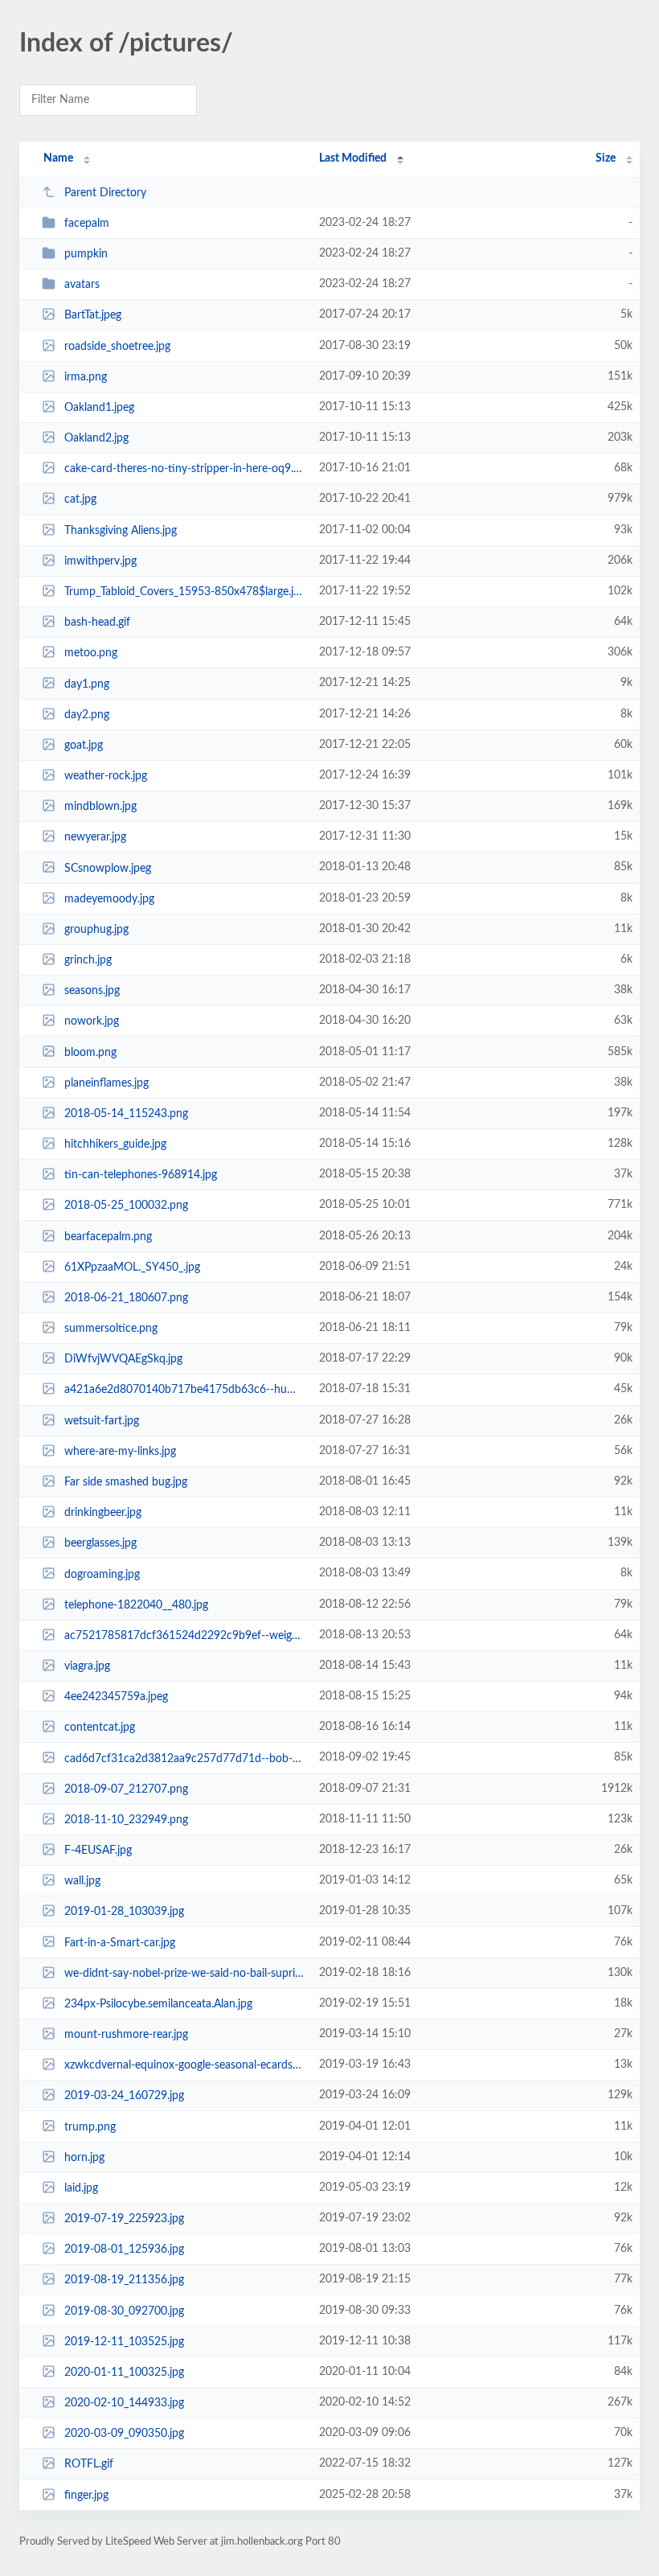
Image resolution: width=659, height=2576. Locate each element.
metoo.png (91, 653)
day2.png (87, 715)
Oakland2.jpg (96, 438)
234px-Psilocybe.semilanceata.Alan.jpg (158, 2004)
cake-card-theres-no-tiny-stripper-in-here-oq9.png (184, 469)
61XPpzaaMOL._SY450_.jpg (132, 1267)
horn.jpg (84, 2158)
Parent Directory (105, 193)
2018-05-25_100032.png (126, 1206)
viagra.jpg (87, 1666)
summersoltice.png (111, 1329)
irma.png (86, 377)
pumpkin (86, 254)
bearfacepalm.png (108, 1237)
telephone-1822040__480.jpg (136, 1605)
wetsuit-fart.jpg (102, 1421)
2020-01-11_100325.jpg (124, 2373)
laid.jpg (81, 2188)
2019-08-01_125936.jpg (124, 2249)
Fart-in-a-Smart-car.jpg (120, 1942)
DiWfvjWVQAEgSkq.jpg (123, 1359)
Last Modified (353, 158)
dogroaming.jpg (102, 1574)
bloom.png (90, 1052)
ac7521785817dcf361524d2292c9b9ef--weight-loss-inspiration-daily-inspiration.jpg (184, 1636)
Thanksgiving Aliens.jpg (121, 531)
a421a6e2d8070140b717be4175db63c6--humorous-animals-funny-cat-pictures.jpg (184, 1390)
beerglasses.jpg (100, 1543)
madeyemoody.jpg (109, 899)
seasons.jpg (92, 991)
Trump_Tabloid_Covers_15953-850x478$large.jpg (184, 592)
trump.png (90, 2126)
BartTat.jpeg (93, 315)
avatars (82, 285)
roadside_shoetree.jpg (117, 347)
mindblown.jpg (100, 807)
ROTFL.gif (89, 2464)
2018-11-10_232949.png (126, 1820)
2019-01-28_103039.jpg (124, 1912)
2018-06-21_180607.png (126, 1298)
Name (58, 158)
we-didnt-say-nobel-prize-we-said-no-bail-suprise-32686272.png (184, 1974)
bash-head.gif (97, 622)
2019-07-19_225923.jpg (124, 2219)
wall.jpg (82, 1881)
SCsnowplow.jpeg (108, 868)
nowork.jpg (92, 1021)
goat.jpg (84, 746)
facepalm (87, 224)
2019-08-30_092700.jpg (124, 2311)
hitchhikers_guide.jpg (115, 1144)
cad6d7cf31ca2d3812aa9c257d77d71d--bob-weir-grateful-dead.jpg (184, 1758)
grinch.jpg (88, 960)
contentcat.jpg (100, 1728)
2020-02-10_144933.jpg (124, 2403)
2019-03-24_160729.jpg (124, 2096)
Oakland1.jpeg (99, 408)
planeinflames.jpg (106, 1083)
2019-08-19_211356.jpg (124, 2280)
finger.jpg (86, 2496)
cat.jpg (80, 499)
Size (606, 158)
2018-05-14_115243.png (126, 1114)
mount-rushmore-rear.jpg (126, 2035)
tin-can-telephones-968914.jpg (141, 1175)
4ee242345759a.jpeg (116, 1697)
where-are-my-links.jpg (120, 1452)
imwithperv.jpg (100, 561)
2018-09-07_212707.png (126, 1789)
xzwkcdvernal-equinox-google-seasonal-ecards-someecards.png (184, 2065)
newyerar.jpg (95, 837)
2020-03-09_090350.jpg (124, 2434)
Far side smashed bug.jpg (126, 1482)
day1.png (87, 684)
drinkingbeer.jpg (103, 1513)
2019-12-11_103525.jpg (124, 2342)
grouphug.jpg (96, 930)
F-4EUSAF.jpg (98, 1851)
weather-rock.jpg (106, 776)
